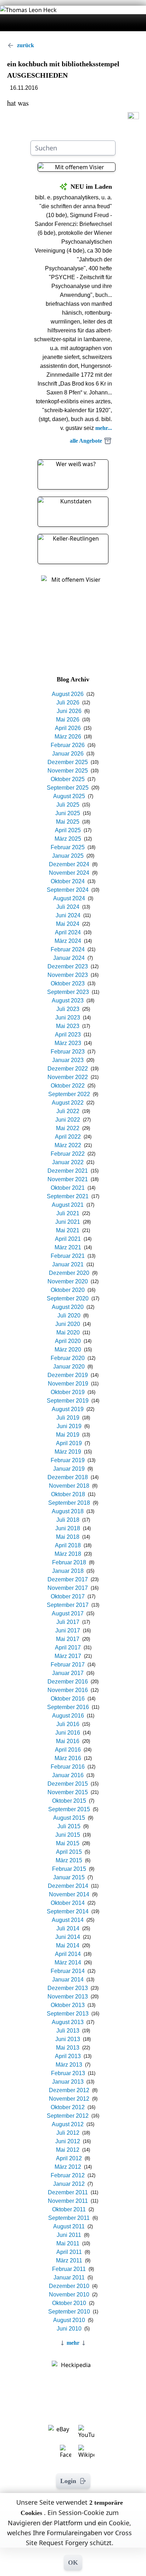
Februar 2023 (68, 1052)
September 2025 (68, 788)
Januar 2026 (68, 754)
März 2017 (68, 1656)
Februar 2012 (68, 2175)
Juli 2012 (68, 2133)
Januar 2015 (69, 1877)
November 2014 (69, 1894)
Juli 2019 (68, 1418)
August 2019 (68, 1409)
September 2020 (68, 1298)
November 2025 (68, 771)
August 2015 (69, 1818)
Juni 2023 (68, 1018)
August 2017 (68, 1613)
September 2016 (68, 1707)
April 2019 (69, 1443)
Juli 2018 (68, 1520)
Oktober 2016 (68, 1699)
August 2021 (68, 1205)
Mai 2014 (68, 1945)
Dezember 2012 (69, 2090)
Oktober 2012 (68, 2107)
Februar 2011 (69, 2269)
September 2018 (69, 1503)
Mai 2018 (68, 1537)
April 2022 (68, 1137)
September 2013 (68, 2014)
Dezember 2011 (68, 2192)
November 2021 (68, 1179)
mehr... (104, 428)
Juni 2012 (68, 2141)
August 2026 (68, 694)
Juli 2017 (68, 1622)
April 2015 (69, 1852)
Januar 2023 (68, 1060)
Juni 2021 (68, 1222)
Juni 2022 (68, 1120)
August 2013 (68, 2022)
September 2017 (68, 1605)
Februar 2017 (68, 1665)
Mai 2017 (68, 1639)
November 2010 (69, 2295)
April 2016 (68, 1750)
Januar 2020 (69, 1367)
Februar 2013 (68, 2073)
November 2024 (69, 873)
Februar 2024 (68, 949)
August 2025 (69, 796)
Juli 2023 (68, 1009)
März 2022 (68, 1145)
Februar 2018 (69, 1562)
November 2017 (68, 1588)
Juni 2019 (69, 1426)
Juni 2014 (68, 1937)
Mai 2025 (68, 822)
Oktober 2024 (68, 881)
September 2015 (69, 1809)
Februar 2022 (68, 1154)
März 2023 (68, 1043)
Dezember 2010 (69, 2286)
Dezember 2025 (68, 762)
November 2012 (69, 2099)
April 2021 (68, 1239)
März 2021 (68, 1247)
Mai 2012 (68, 2150)
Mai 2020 (68, 1333)
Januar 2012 (69, 2184)
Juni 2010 (69, 2329)
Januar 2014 (68, 1980)
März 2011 (69, 2260)
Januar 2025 (68, 856)
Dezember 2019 (68, 1375)
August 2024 (69, 898)
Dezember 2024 (69, 864)
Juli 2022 (68, 1111)
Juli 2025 (68, 805)
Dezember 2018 (68, 1477)
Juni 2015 (68, 1835)
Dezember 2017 (68, 1579)
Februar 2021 (68, 1256)
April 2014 (68, 1954)
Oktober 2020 (68, 1290)
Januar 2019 (69, 1469)
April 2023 (68, 1035)
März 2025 (68, 839)
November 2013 (68, 1997)
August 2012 (68, 2124)
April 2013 (68, 2056)
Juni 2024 (68, 915)
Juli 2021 (68, 1213)
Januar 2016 (68, 1775)
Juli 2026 (68, 703)
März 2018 (68, 1554)
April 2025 (68, 830)
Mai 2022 (68, 1128)
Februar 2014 (68, 1971)
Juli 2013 (68, 2031)
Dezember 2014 (68, 1886)
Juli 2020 (69, 1315)
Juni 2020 (68, 1324)
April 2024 (68, 932)
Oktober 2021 (68, 1188)
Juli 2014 (68, 1928)
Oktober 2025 (68, 779)
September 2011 (69, 2218)
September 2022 (69, 1094)
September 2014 (68, 1911)
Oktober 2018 (68, 1494)
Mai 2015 (68, 1843)
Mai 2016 (68, 1741)
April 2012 (69, 2158)
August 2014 (68, 1920)
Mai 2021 (68, 1230)
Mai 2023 (68, 1026)
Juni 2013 (68, 2039)
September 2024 (68, 890)
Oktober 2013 (68, 2005)
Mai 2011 (68, 2243)
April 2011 (69, 2252)
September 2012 (68, 2116)
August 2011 (69, 2226)
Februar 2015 (69, 1869)
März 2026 (68, 737)
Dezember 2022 (68, 1069)
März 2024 (68, 941)
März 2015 (69, 1860)
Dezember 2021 (68, 1171)
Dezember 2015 (68, 1784)
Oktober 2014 (68, 1903)
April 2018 (68, 1545)
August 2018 (68, 1511)
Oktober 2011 (69, 2209)
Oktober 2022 (68, 1086)
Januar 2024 (69, 958)
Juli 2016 (68, 1724)
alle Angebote (86, 441)
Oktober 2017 (68, 1596)
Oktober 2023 (68, 983)
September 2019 (68, 1401)
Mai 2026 (68, 720)
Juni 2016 (68, 1733)
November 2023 (68, 975)
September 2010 (69, 2312)
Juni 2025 (68, 813)
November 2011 (68, 2201)
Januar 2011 (69, 2278)
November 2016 (68, 1690)
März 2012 (68, 2167)
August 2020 (68, 1307)
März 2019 (68, 1452)
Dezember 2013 (68, 1988)
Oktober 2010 (69, 2303)
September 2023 (68, 992)
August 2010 (69, 2320)
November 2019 (68, 1384)
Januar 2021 (68, 1264)
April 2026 (68, 728)
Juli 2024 (68, 907)
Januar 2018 (68, 1571)
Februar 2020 (68, 1358)
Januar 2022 (68, 1162)
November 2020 (68, 1281)
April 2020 (68, 1341)
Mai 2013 (68, 2048)
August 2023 (68, 1000)
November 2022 (68, 1077)
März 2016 (68, 1758)
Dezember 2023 (68, 966)
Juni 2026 (69, 711)
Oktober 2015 (69, 1801)
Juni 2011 (69, 2235)
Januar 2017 (68, 1673)
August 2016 (68, 1716)
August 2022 (68, 1103)
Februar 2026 (68, 745)
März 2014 (68, 1963)
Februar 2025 (68, 847)
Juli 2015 (69, 1826)
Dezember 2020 (69, 1273)
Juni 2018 (68, 1528)
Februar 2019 (68, 1460)
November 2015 (68, 1792)
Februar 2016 (68, 1767)
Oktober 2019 (68, 1392)
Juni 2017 (68, 1630)
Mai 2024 (68, 924)
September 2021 (68, 1196)
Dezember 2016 (68, 1682)
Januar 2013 (68, 2082)
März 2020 (68, 1350)
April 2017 (68, 1648)
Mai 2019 (68, 1435)
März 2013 (69, 2065)
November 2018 (69, 1486)
